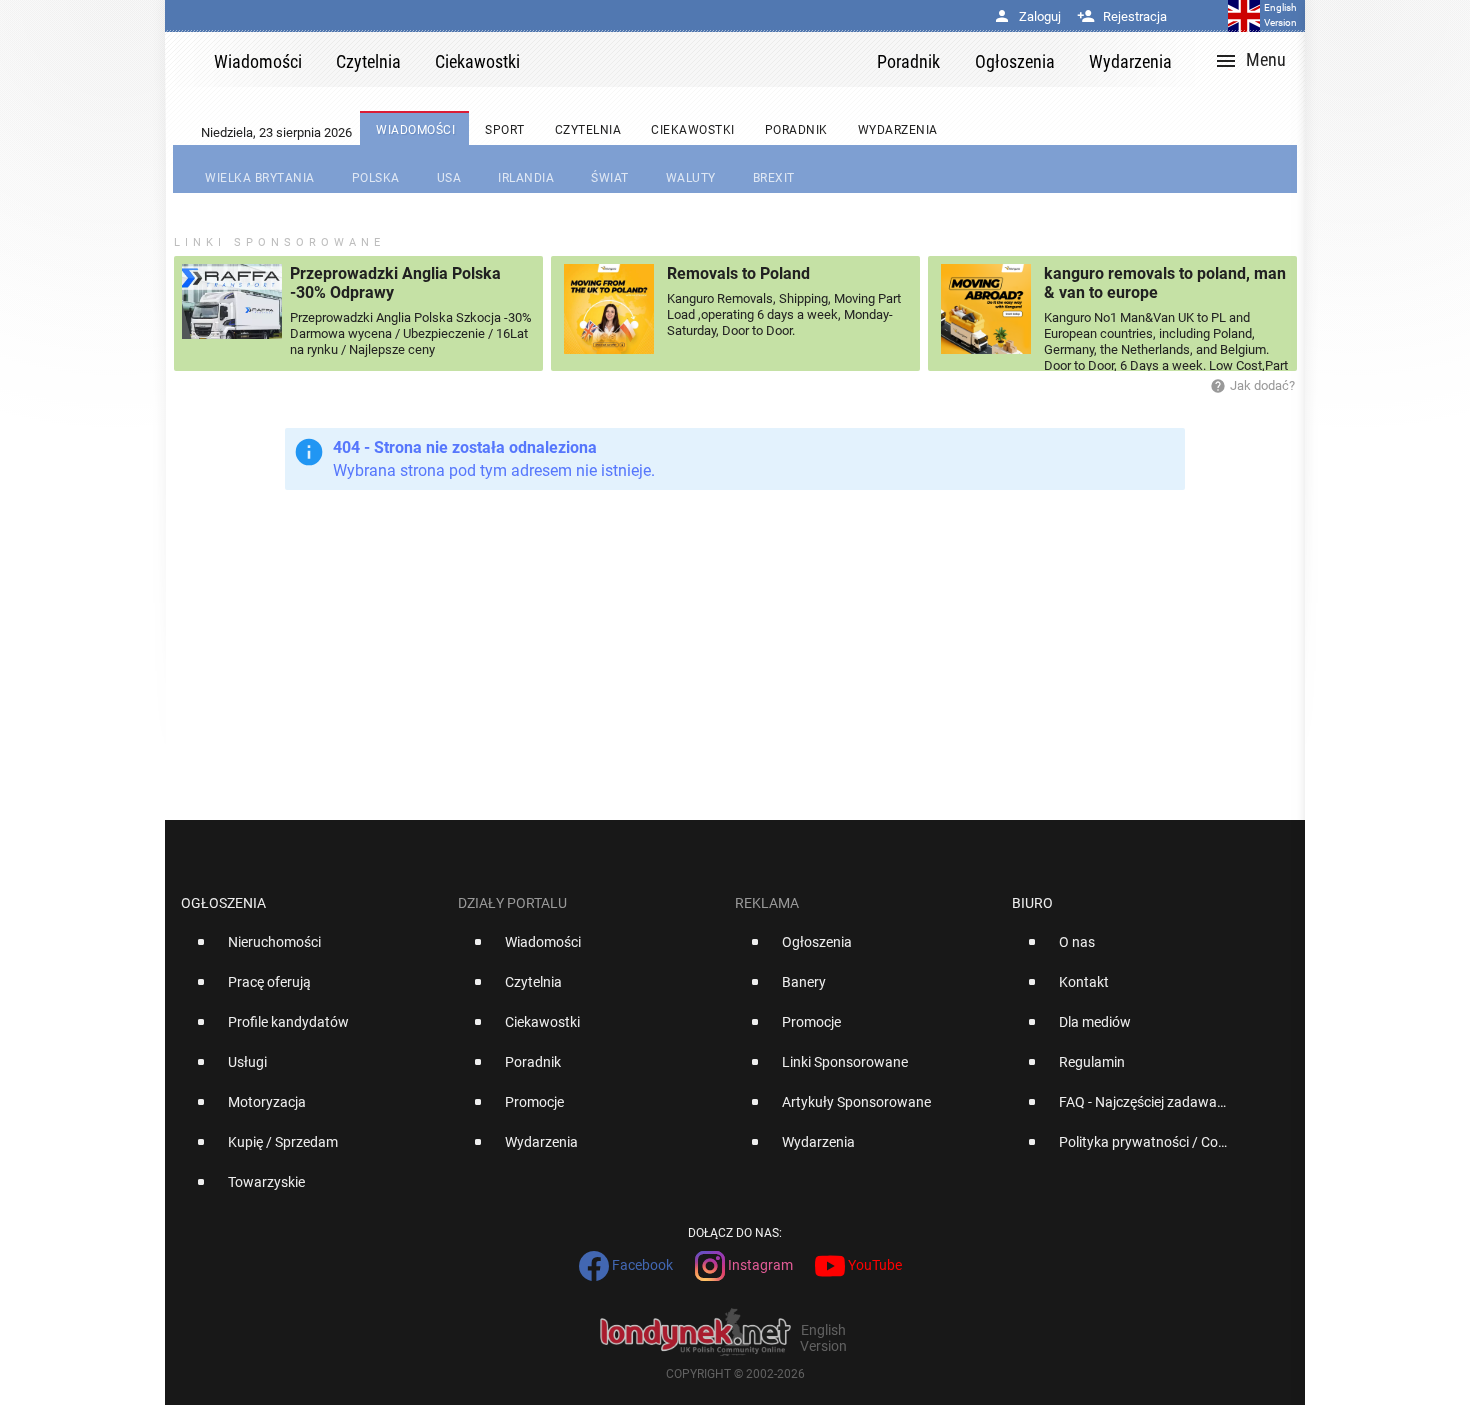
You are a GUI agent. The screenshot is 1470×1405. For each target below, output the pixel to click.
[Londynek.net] (707, 59)
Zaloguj (1027, 16)
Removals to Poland (738, 273)
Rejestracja (1122, 16)
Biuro (1032, 903)
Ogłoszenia (223, 903)
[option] (311, 950)
